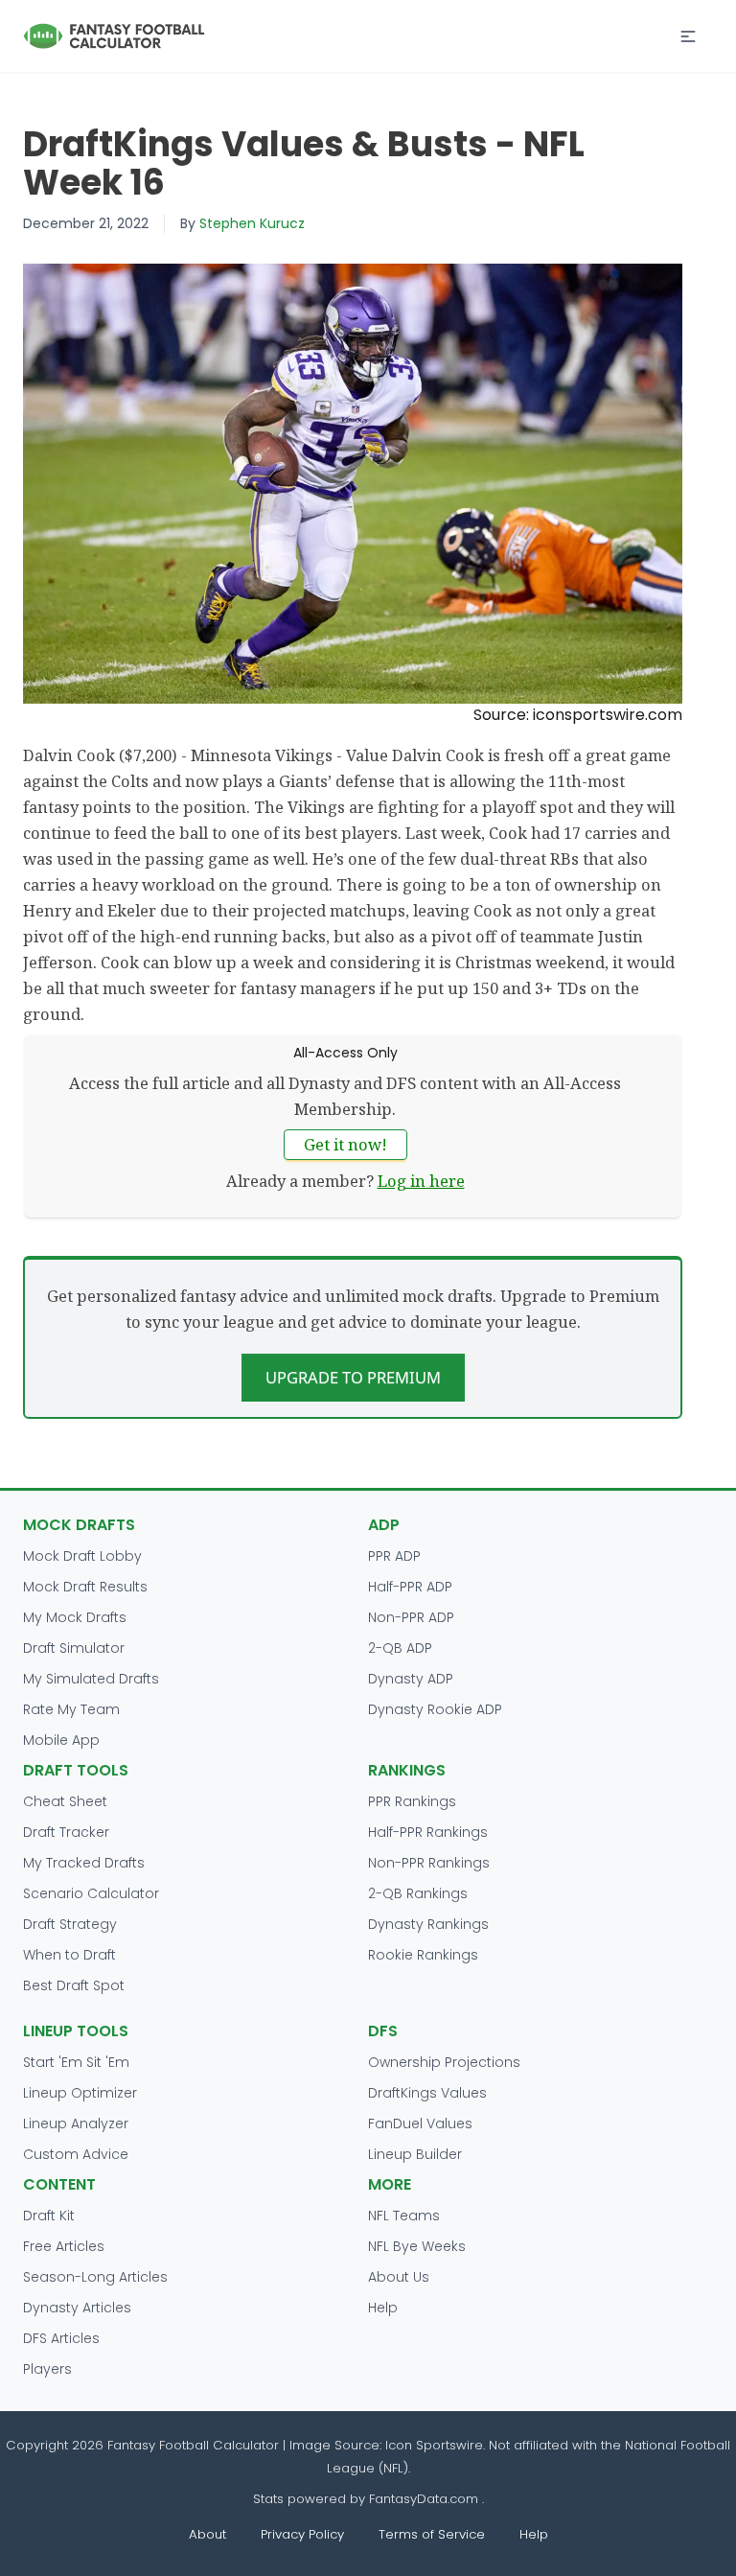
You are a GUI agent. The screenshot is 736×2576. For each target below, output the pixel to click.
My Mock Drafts (75, 1617)
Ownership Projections (444, 2062)
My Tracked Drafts (84, 1863)
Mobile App (61, 1740)
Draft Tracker (66, 1832)
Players (47, 2369)
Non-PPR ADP (411, 1617)
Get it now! (345, 1144)
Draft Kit (49, 2216)
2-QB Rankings (418, 1893)
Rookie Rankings (423, 1955)
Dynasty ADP (411, 1679)
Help (383, 2308)
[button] (688, 36)
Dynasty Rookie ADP (435, 1709)
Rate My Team (71, 1709)
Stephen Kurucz (252, 223)
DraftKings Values (427, 2093)
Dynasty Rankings (428, 1924)
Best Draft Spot (74, 1985)
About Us (399, 2277)
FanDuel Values (420, 2123)
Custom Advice (76, 2154)
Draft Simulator (74, 1648)
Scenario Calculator (91, 1893)
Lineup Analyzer (76, 2123)
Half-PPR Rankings (428, 1832)
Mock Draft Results (85, 1587)
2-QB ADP (400, 1648)
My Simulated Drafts (91, 1679)
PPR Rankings (412, 1801)
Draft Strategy (70, 1924)
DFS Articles (61, 2338)
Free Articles (64, 2246)
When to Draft (69, 1955)
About (207, 2534)
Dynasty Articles (77, 2308)
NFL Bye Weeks (417, 2246)
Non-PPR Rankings (429, 1863)
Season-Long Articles (95, 2277)
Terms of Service (432, 2534)
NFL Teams (404, 2216)
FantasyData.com (425, 2499)
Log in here (421, 1181)
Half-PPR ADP (410, 1587)
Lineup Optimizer (80, 2093)
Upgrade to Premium (353, 1377)
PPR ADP (394, 1556)
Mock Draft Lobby (82, 1556)
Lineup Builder (415, 2154)
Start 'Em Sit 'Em (76, 2062)
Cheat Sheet (65, 1801)
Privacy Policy (302, 2534)
